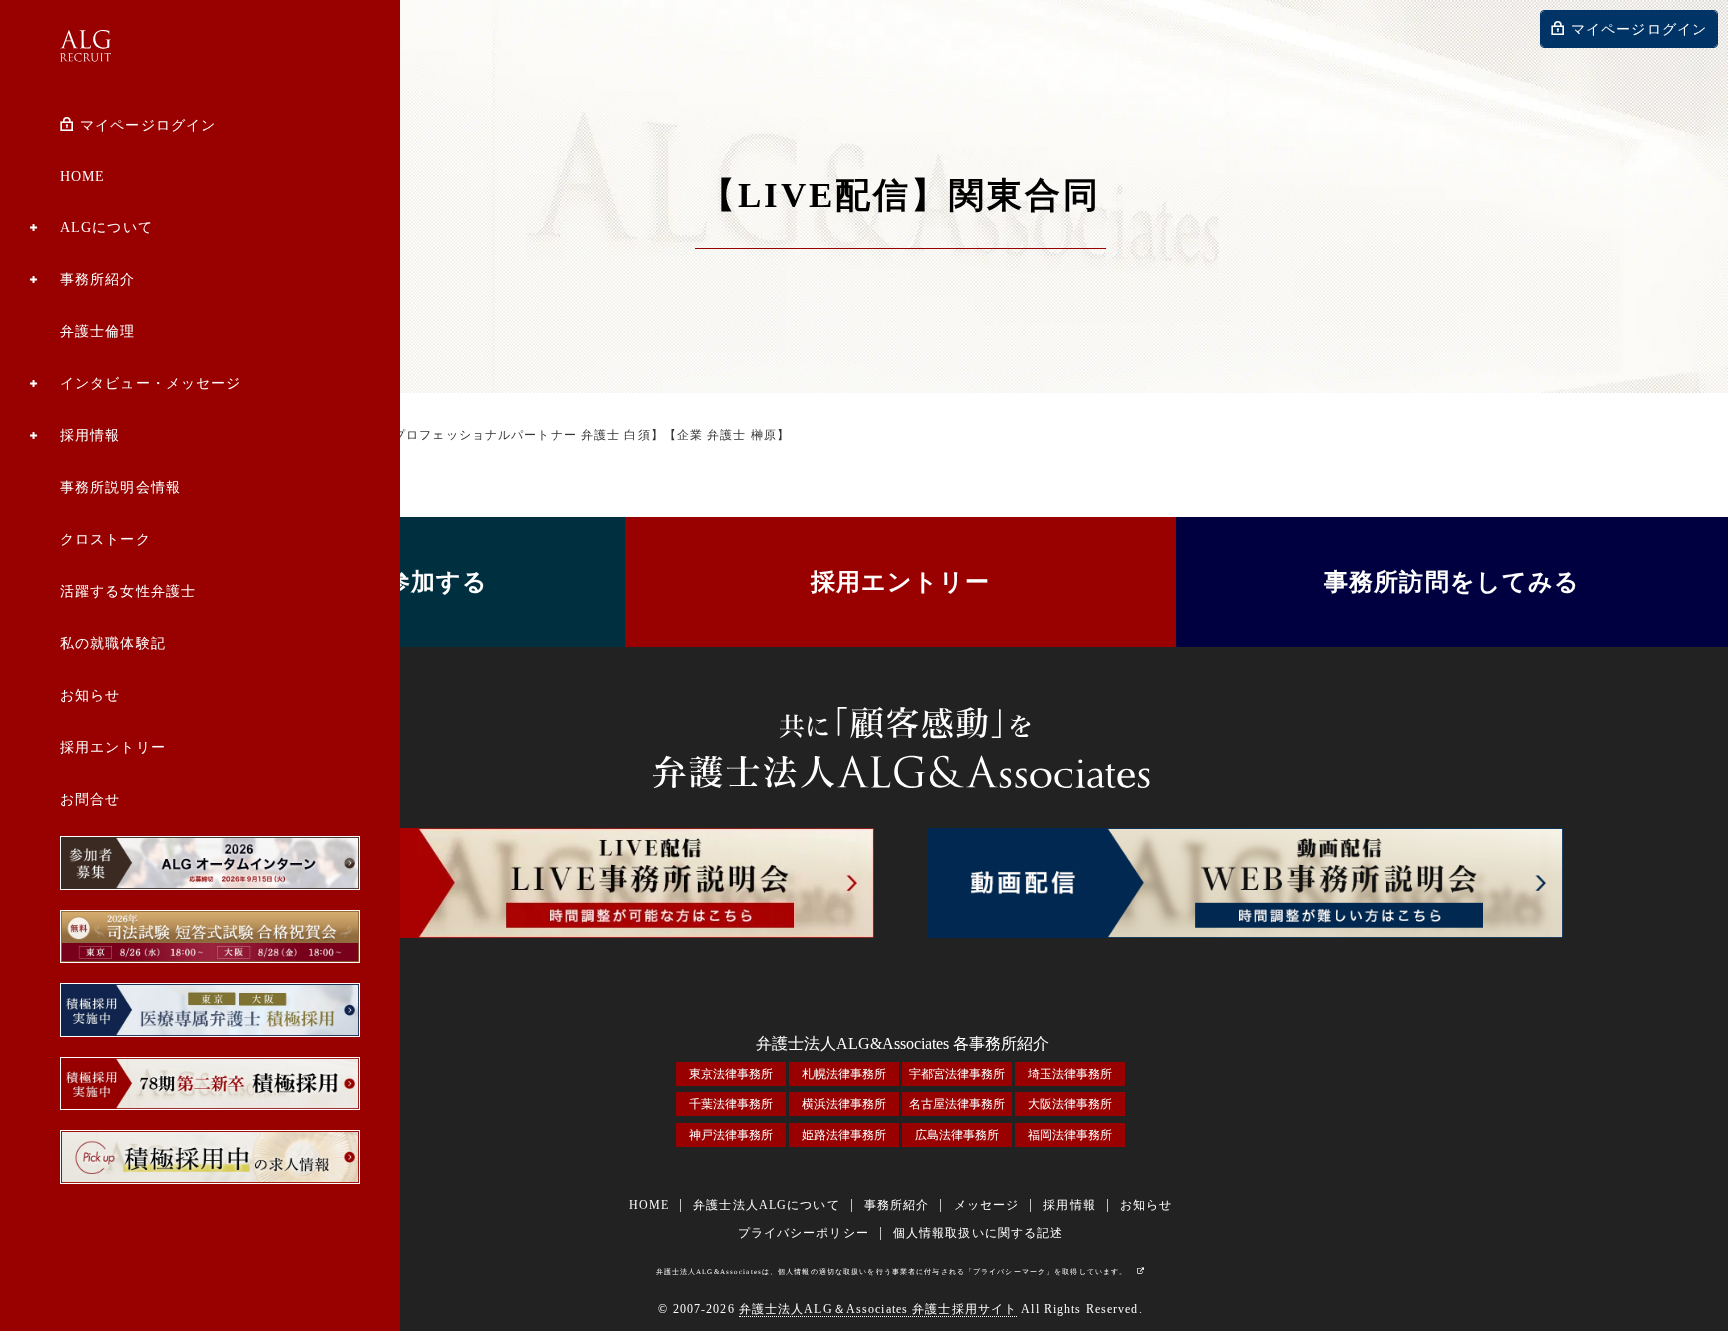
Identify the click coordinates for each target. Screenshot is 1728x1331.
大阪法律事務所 (1070, 1104)
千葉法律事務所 (731, 1104)
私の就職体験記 (113, 643)
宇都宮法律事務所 (957, 1074)
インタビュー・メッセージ (150, 383)
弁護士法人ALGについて (766, 1205)
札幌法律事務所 (844, 1074)
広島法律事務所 (957, 1135)
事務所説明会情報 (120, 487)
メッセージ (987, 1205)
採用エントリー (113, 747)
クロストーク (105, 539)
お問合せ (90, 799)
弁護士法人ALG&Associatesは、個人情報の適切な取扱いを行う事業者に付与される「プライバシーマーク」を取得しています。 (892, 1272)
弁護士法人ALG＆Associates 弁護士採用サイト (878, 1309)
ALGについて (106, 227)
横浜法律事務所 (844, 1104)
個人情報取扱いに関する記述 (978, 1233)
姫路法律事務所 (844, 1135)
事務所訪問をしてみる (1452, 582)
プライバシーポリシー (803, 1233)
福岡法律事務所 (1070, 1135)
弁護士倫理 (98, 331)
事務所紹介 (98, 279)
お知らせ (90, 695)
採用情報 (90, 435)
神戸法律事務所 (731, 1135)
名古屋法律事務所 (957, 1104)
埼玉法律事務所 (1070, 1074)
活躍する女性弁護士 (128, 591)
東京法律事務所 (731, 1074)
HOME (82, 176)
